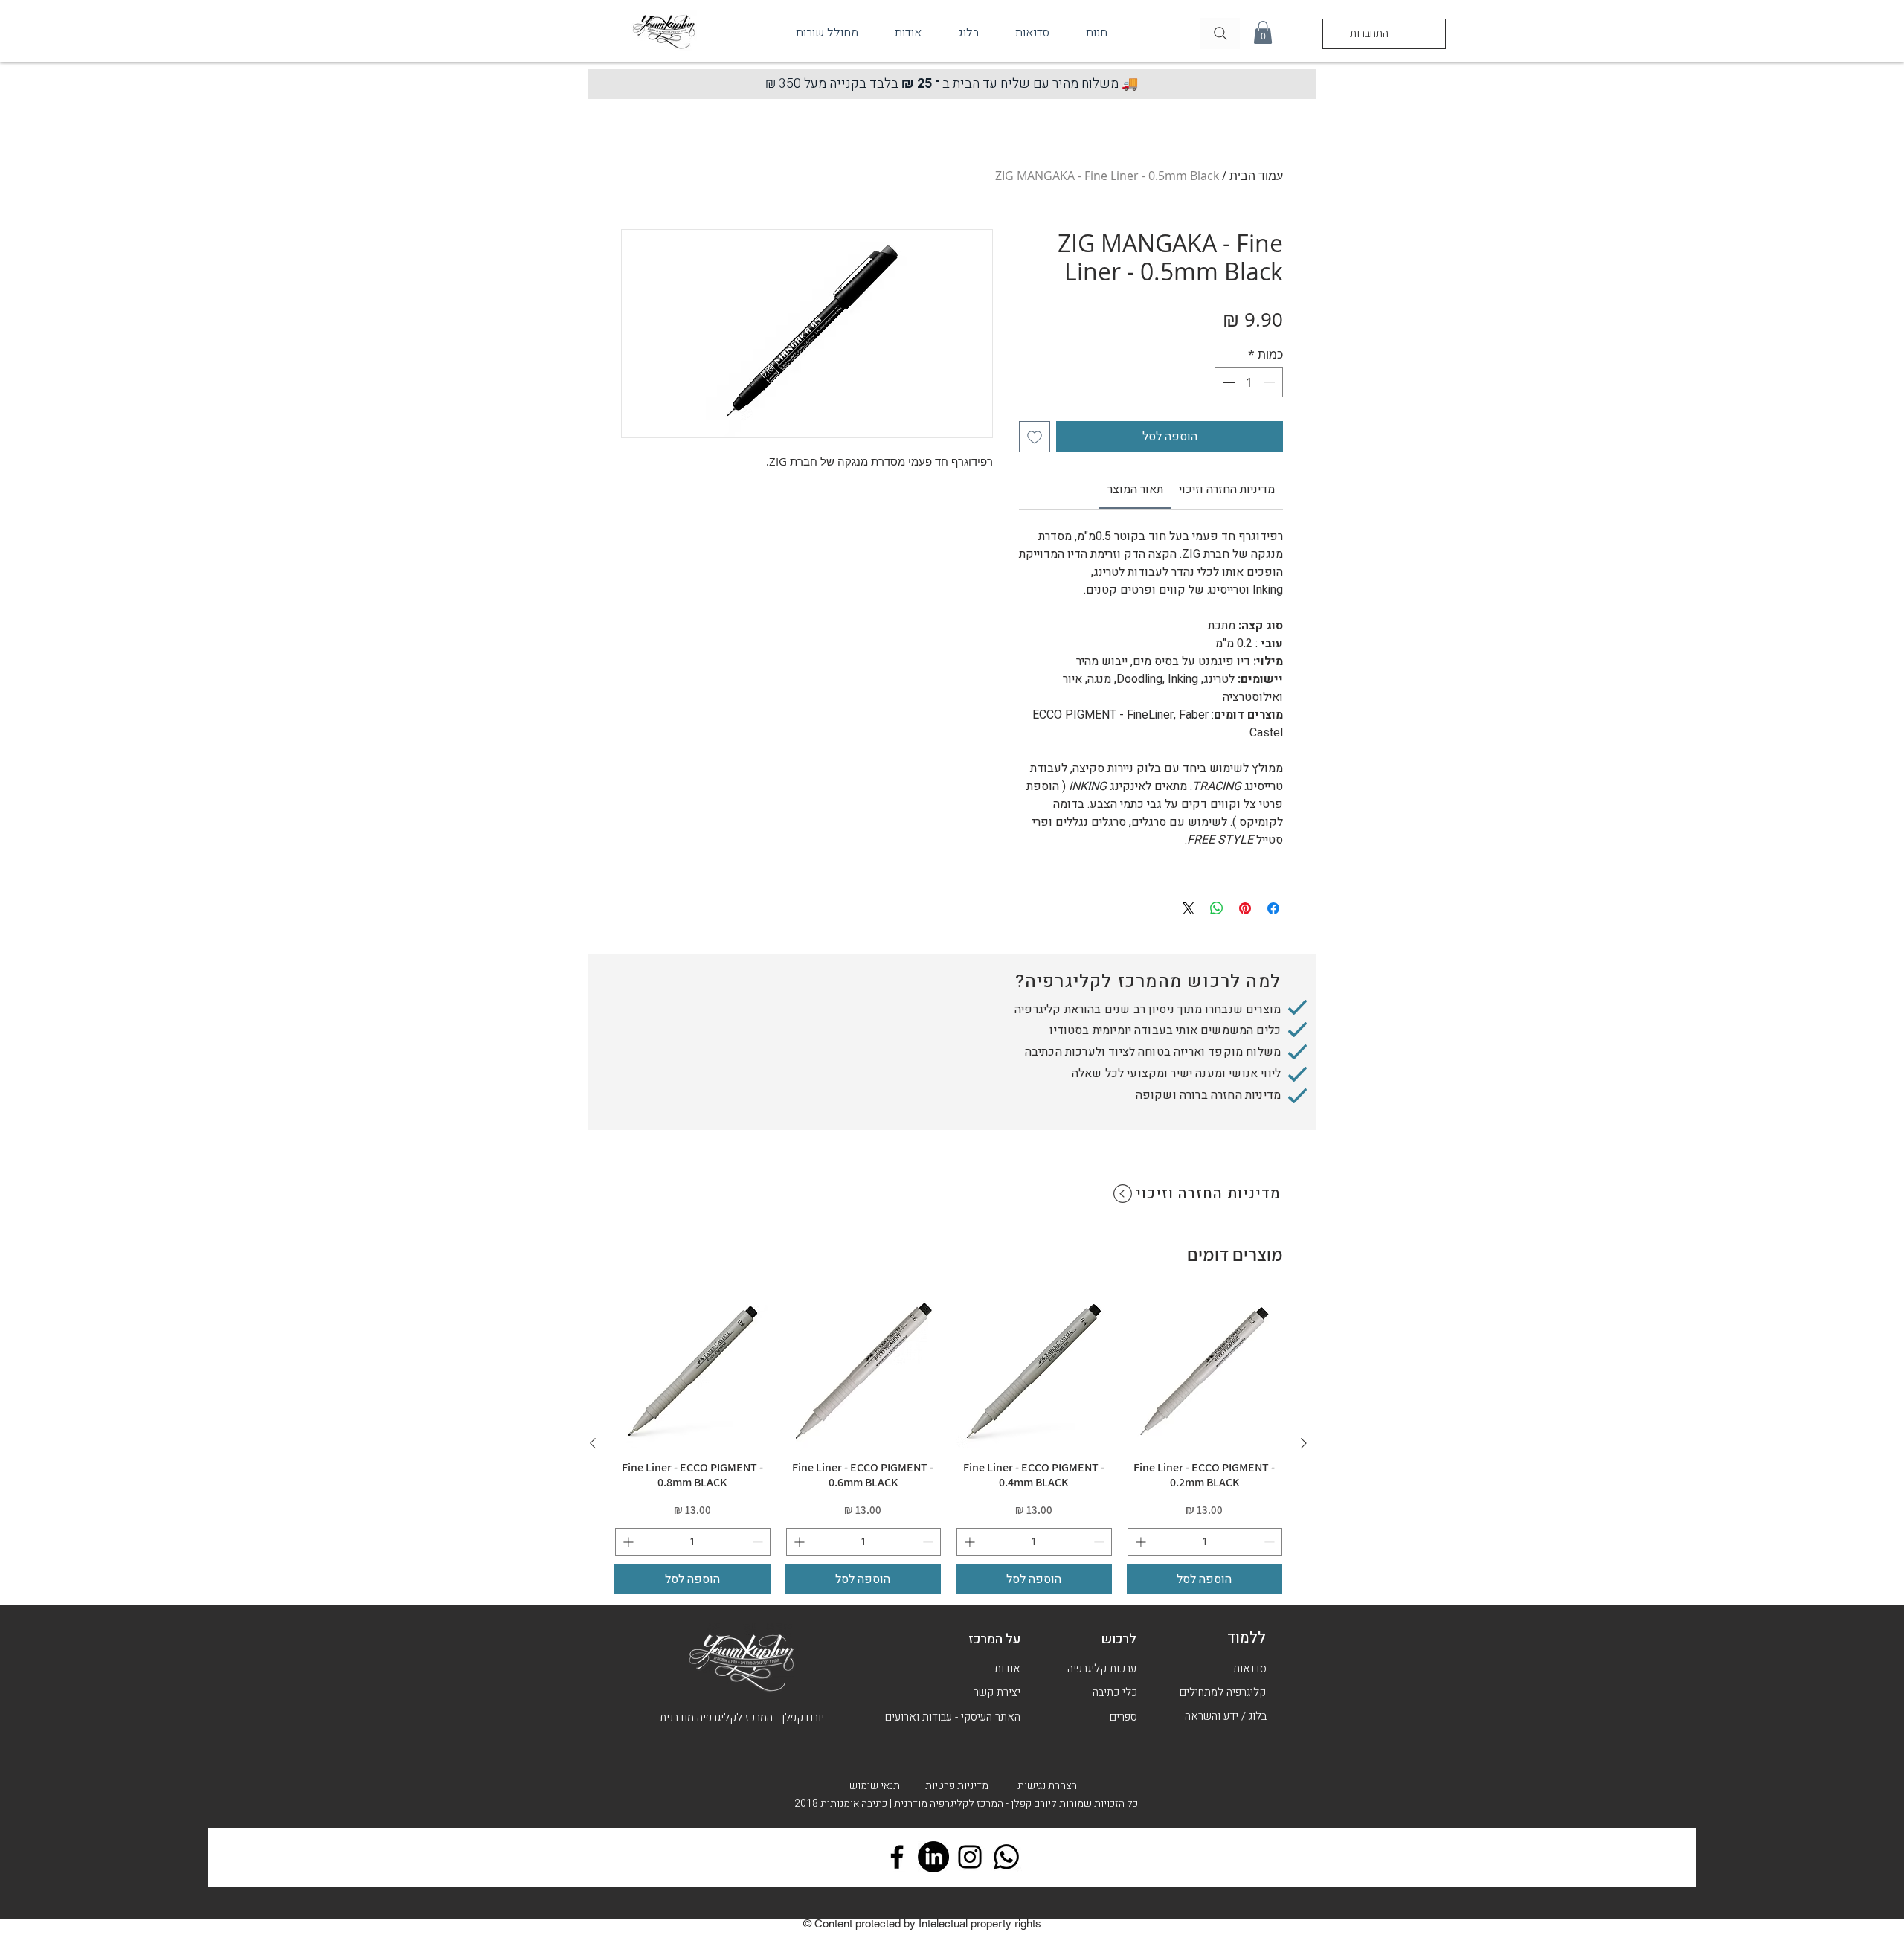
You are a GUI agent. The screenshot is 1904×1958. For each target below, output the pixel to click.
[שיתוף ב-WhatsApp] (1217, 908)
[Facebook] (897, 1857)
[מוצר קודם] (1304, 1443)
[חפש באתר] (1220, 33)
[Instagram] (970, 1857)
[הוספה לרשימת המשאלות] (1035, 437)
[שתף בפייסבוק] (1273, 908)
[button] (1263, 32)
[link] (1135, 490)
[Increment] (1227, 382)
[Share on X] (1189, 908)
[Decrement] (1270, 382)
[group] (948, 1444)
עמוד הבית (1256, 176)
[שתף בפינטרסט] (1245, 908)
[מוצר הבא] (593, 1443)
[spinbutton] (1249, 382)
